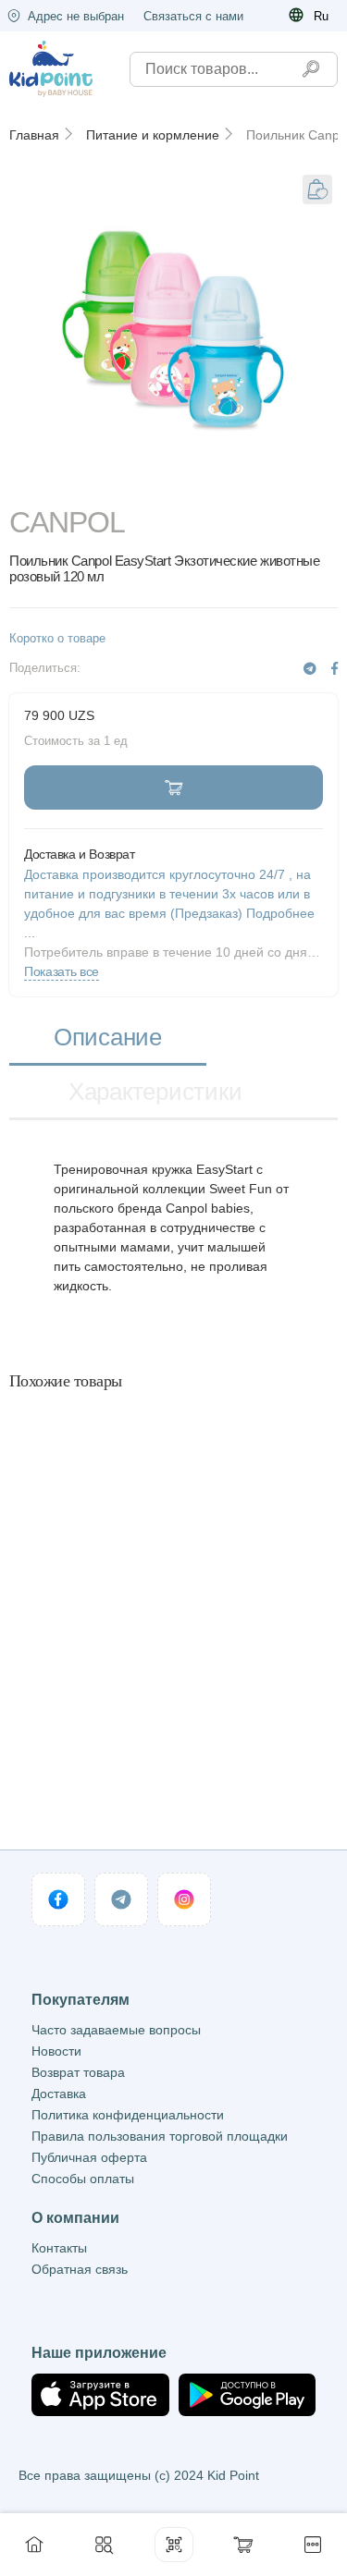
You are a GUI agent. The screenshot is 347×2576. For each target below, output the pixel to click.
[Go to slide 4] (241, 482)
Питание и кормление (153, 135)
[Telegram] (310, 669)
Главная (34, 135)
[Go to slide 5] (307, 482)
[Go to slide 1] (40, 482)
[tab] (108, 1038)
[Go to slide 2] (106, 482)
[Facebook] (335, 669)
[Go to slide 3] (173, 482)
